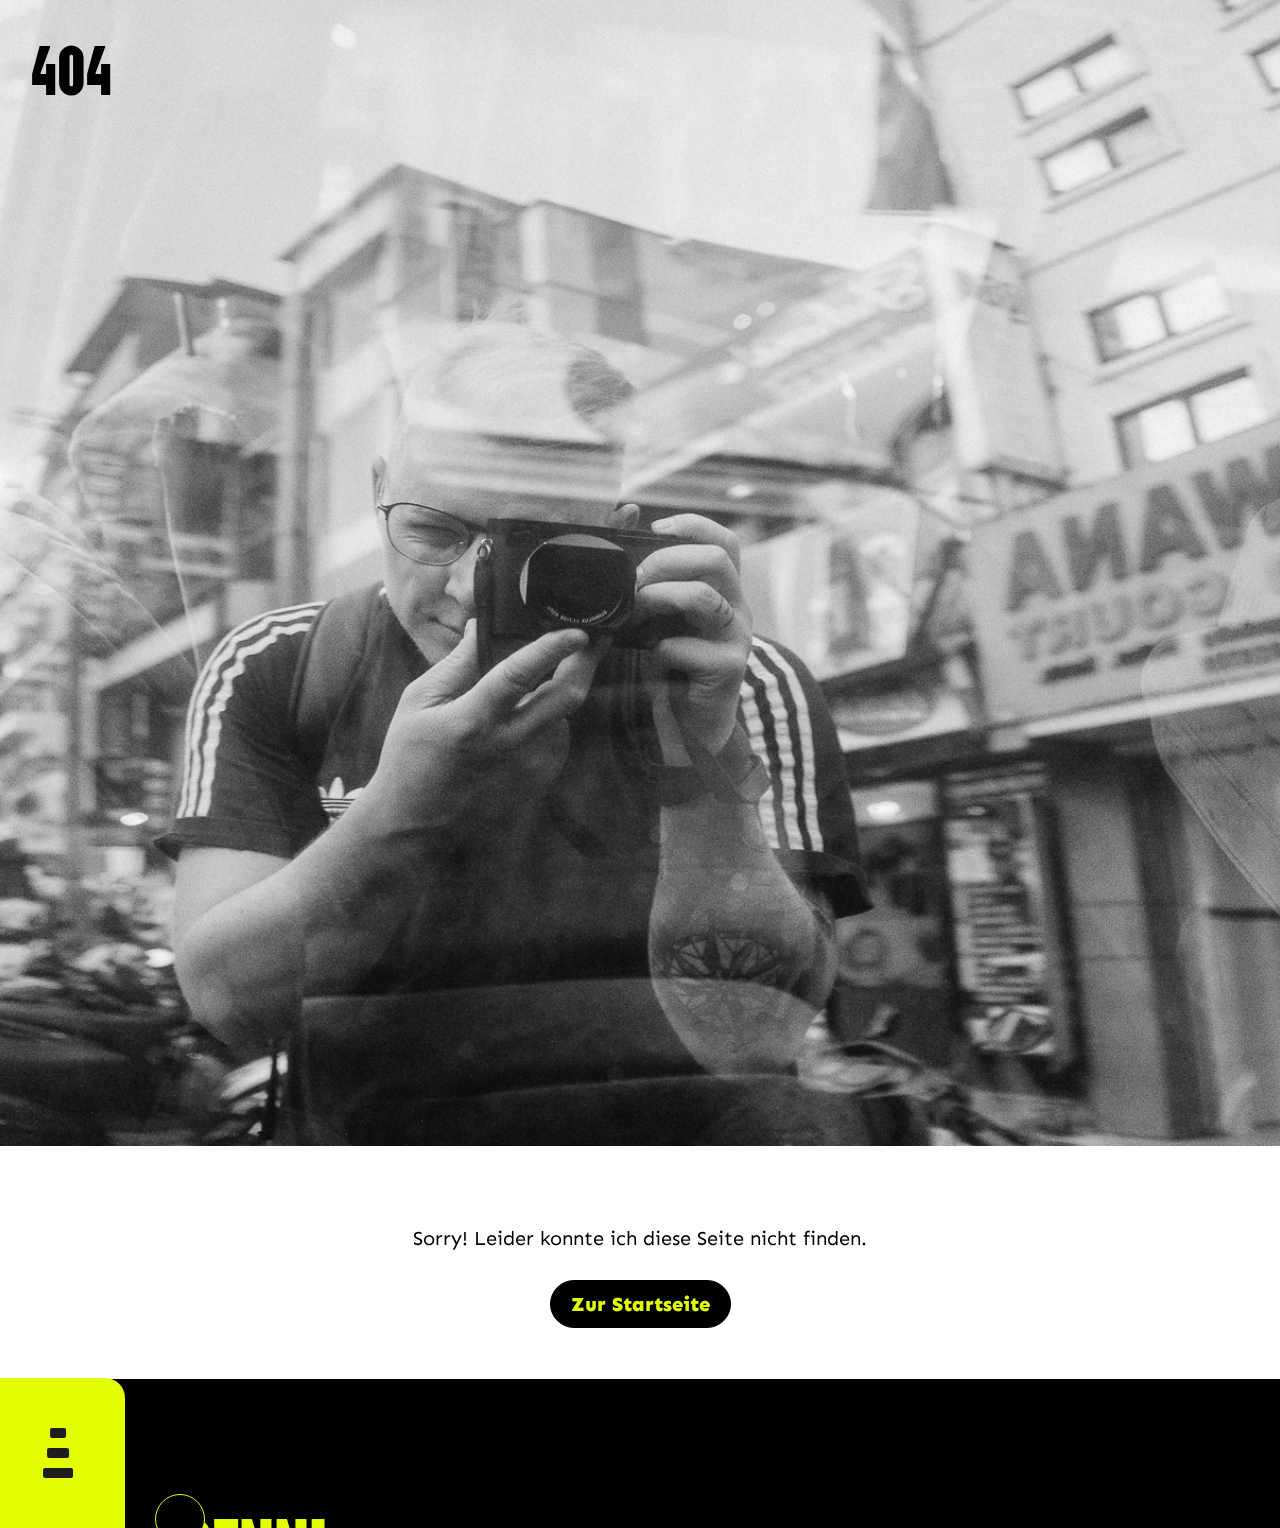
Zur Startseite (640, 1304)
